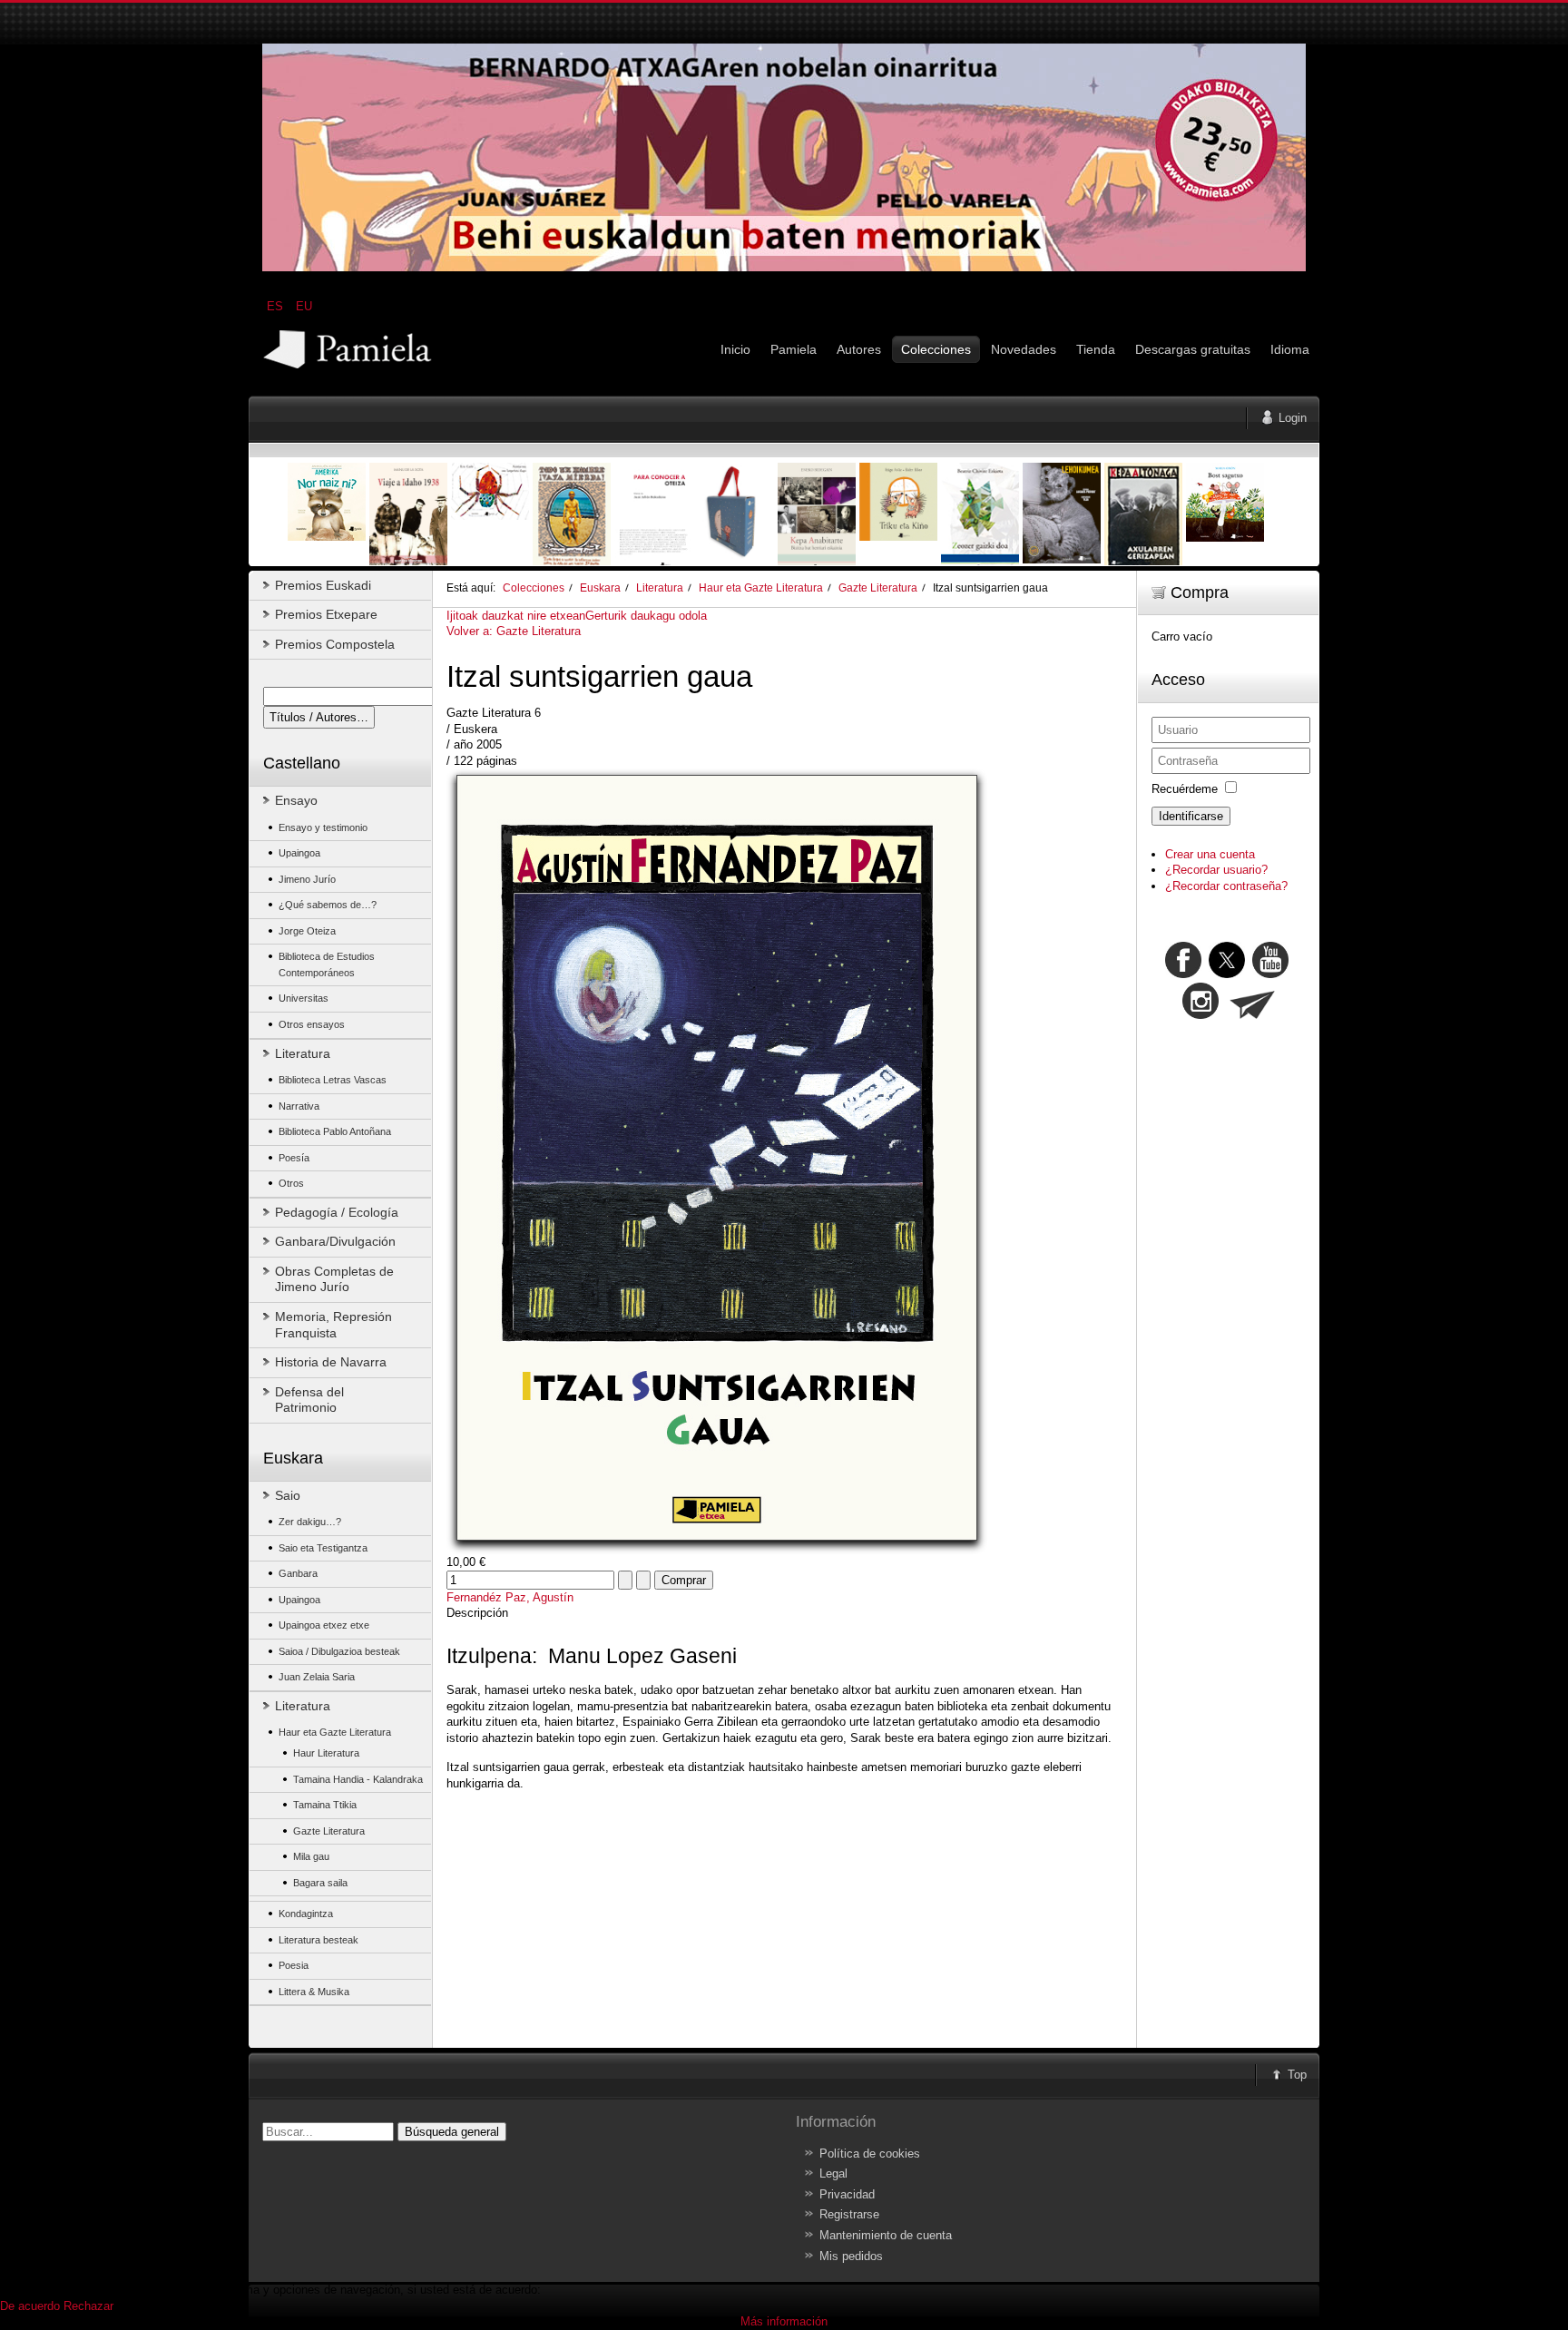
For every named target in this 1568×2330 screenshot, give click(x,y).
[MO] (784, 267)
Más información (784, 2321)
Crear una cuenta (1210, 854)
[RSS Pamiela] (1202, 1015)
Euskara (600, 587)
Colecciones (534, 587)
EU (304, 306)
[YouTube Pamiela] (1270, 974)
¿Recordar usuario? (1216, 870)
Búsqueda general (452, 2132)
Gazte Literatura (878, 587)
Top (1297, 2075)
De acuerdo (30, 2306)
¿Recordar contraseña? (1226, 886)
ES (277, 306)
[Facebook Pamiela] (1185, 974)
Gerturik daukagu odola (646, 616)
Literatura (660, 587)
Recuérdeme (1185, 789)
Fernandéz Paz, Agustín (510, 1597)
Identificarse (1191, 816)
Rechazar (88, 2306)
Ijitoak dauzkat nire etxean (516, 616)
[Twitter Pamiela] (1290, 974)
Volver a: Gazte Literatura (514, 631)
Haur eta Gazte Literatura (761, 587)
